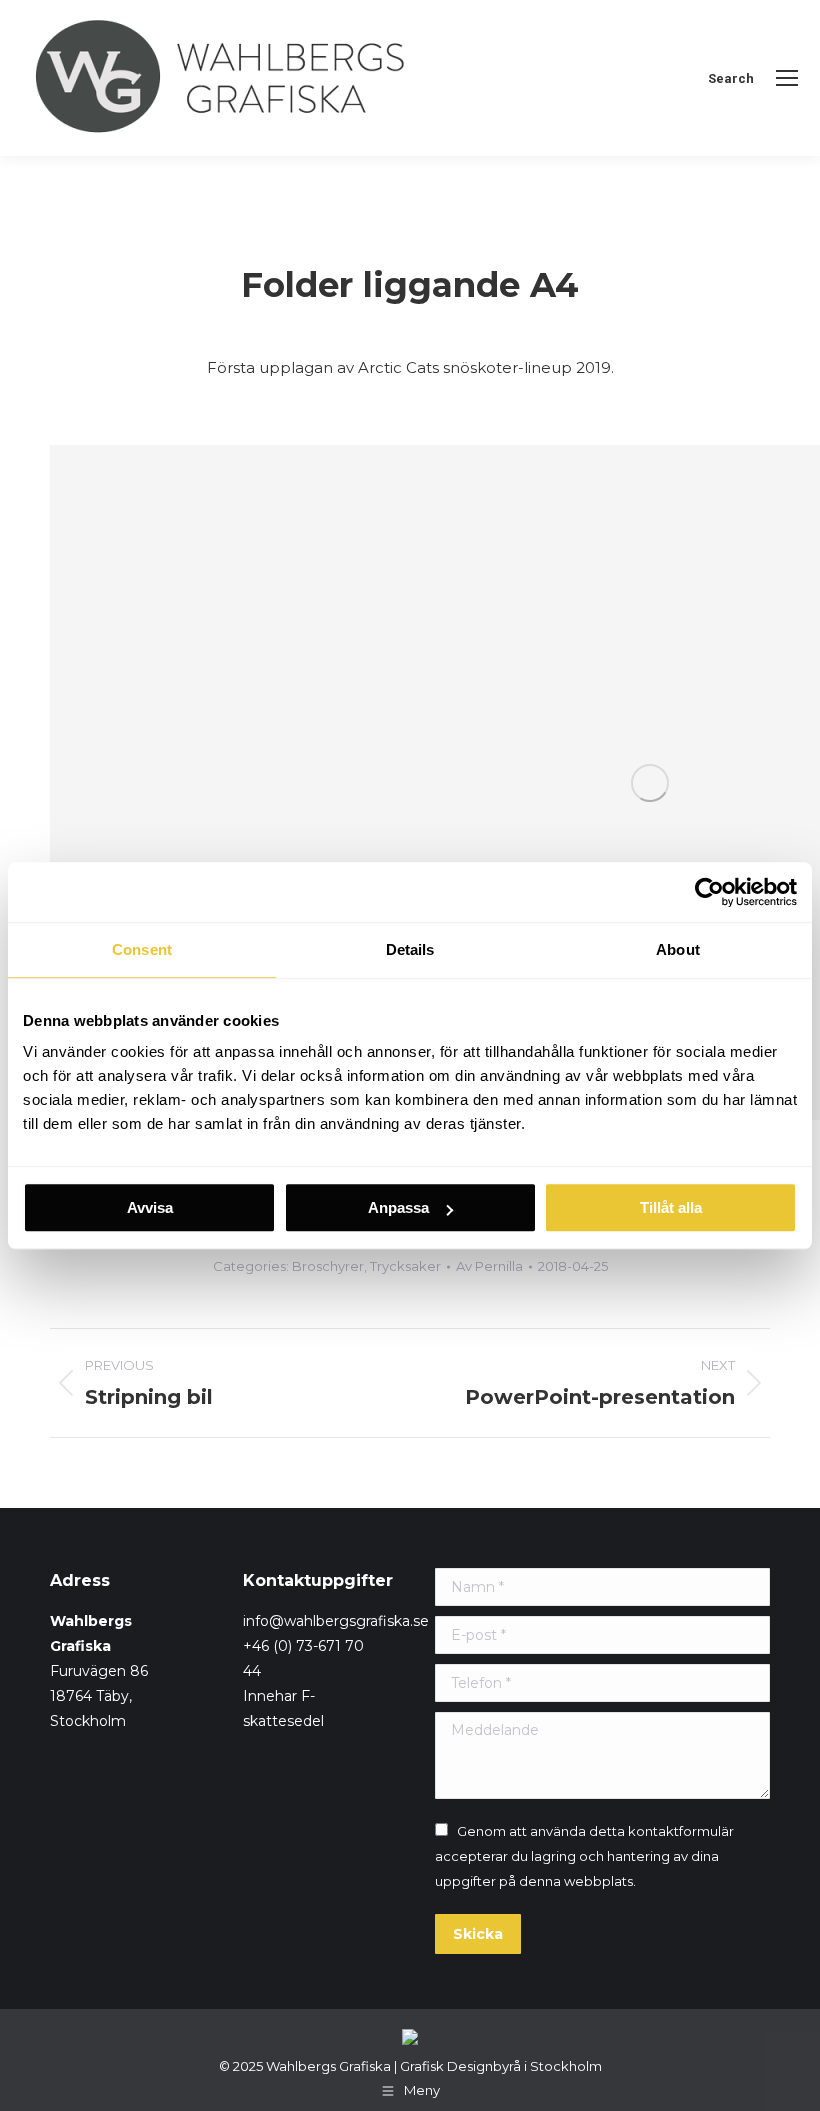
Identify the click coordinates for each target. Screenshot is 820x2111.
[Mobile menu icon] (787, 78)
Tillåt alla (671, 1207)
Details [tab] (410, 949)
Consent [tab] (142, 949)
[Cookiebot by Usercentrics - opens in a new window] (709, 892)
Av (489, 1266)
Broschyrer (328, 1266)
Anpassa (398, 1207)
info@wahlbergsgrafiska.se (336, 1621)
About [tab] (678, 949)
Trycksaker (405, 1266)
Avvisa (150, 1207)
